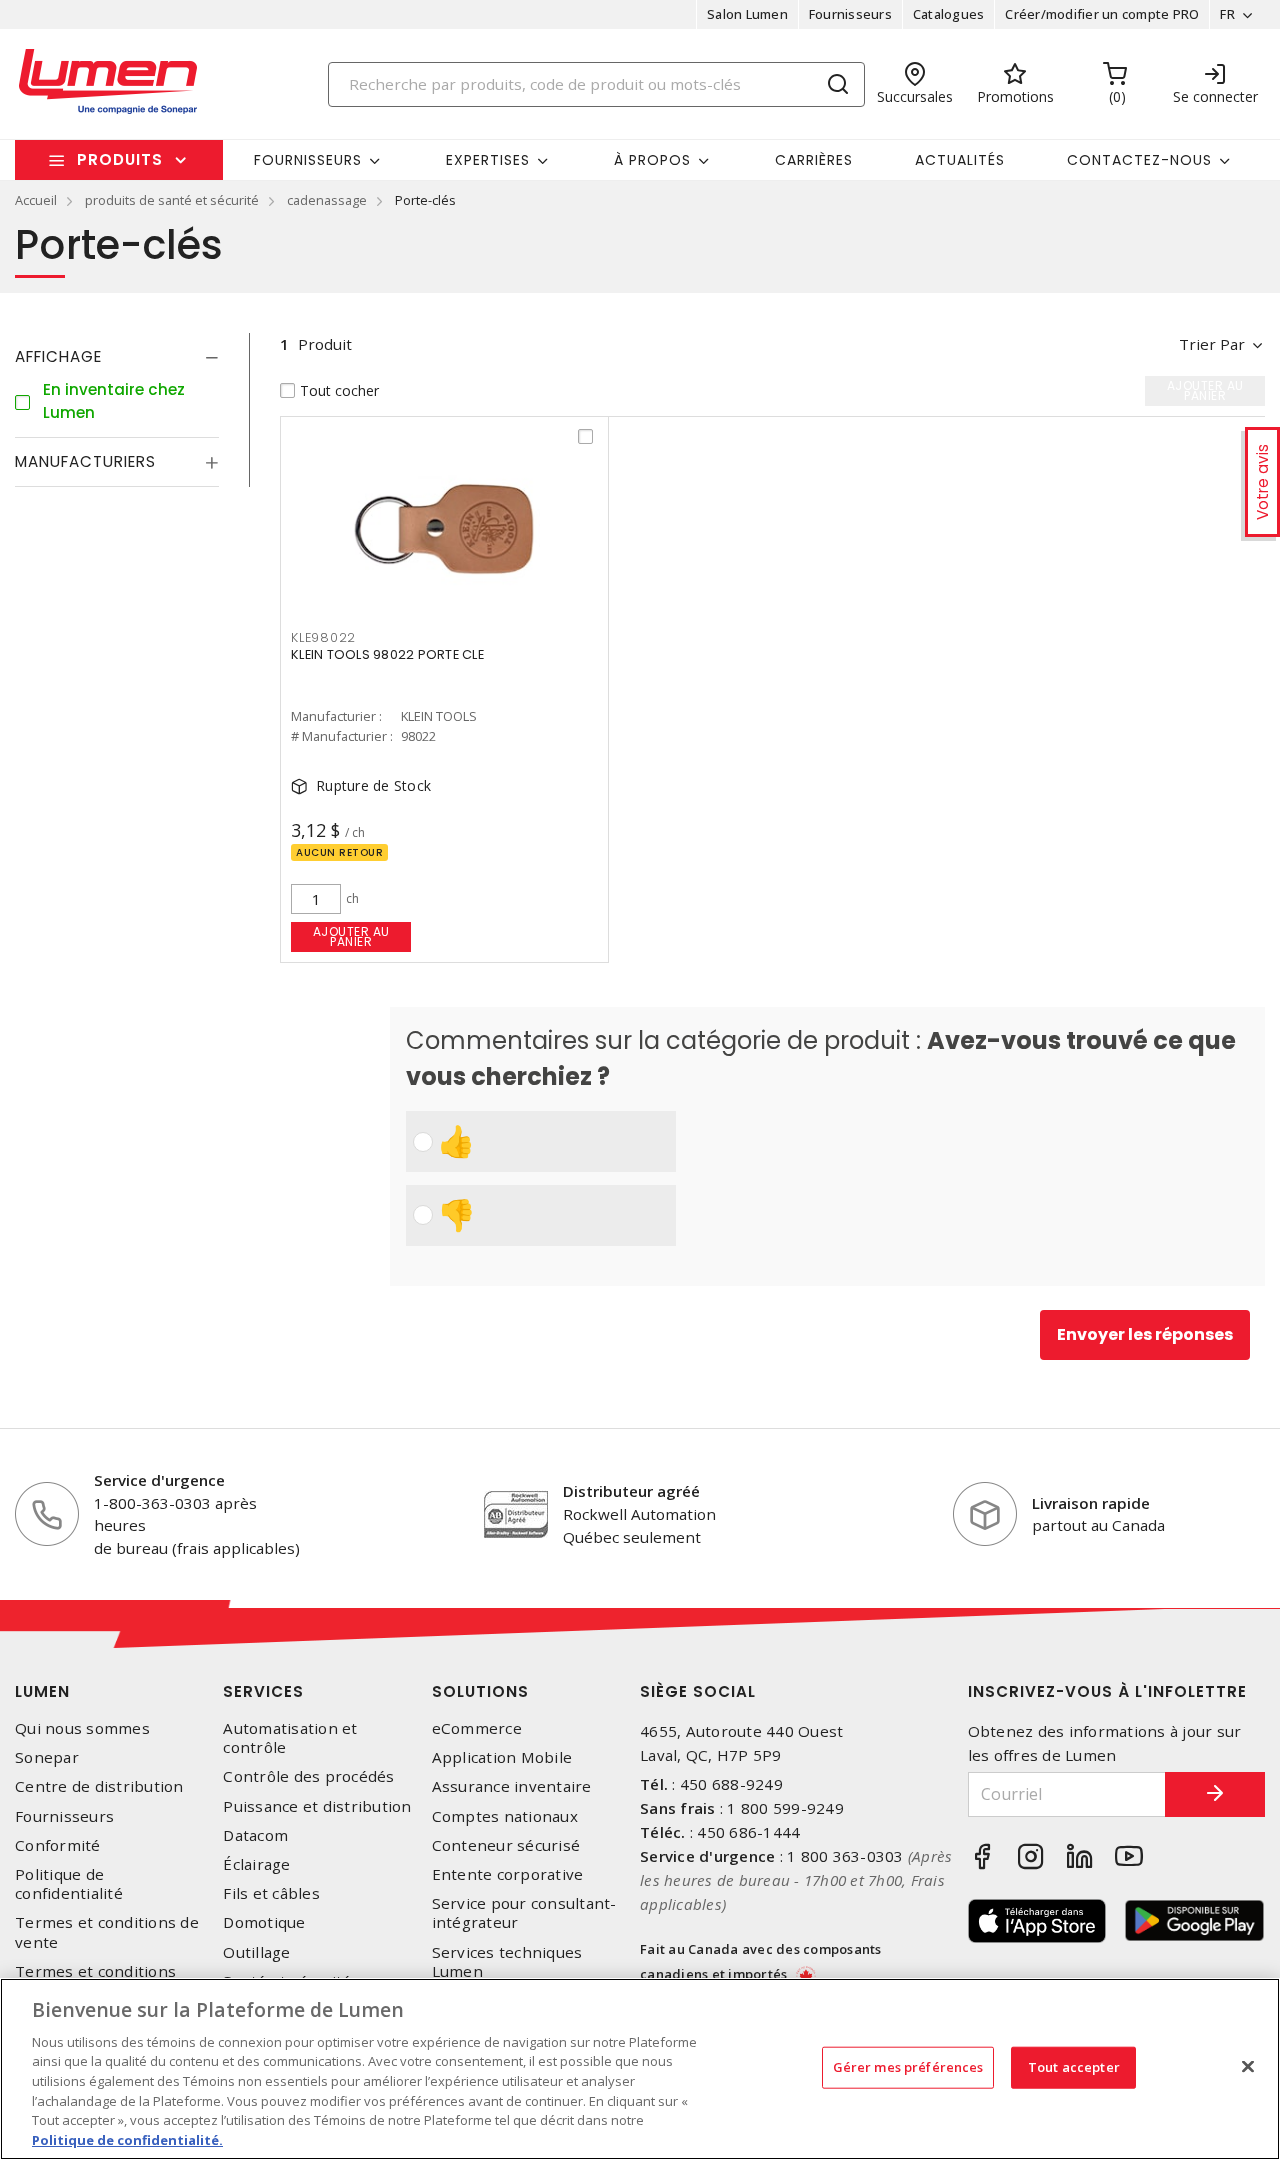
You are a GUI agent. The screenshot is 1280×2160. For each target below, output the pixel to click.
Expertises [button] (488, 160)
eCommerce (477, 1728)
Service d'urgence (159, 1480)
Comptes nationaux (505, 1816)
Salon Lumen (747, 14)
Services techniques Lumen (507, 1962)
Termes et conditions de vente (107, 1932)
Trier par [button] (1212, 344)
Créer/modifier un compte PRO (1102, 14)
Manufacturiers (85, 461)
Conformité (58, 1845)
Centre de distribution (99, 1786)
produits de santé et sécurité (172, 200)
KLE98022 (323, 637)
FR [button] (1227, 14)
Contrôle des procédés (308, 1776)
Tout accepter (1074, 2067)
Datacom (255, 1835)
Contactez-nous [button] (1139, 160)
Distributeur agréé (631, 1491)
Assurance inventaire (512, 1786)
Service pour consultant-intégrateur (524, 1913)
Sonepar (47, 1757)
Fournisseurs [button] (308, 160)
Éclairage (256, 1864)
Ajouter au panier (351, 936)
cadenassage (327, 200)
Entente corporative (508, 1874)
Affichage (58, 356)
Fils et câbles (271, 1893)
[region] (640, 2069)
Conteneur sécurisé (506, 1845)
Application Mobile (502, 1757)
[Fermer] (1248, 2066)
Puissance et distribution (317, 1806)
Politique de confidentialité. (127, 2139)
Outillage (256, 1952)
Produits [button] (120, 159)
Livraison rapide (1091, 1503)
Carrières (814, 160)
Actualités (960, 160)
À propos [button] (652, 160)
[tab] (117, 357)
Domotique (264, 1922)
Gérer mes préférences (908, 2067)
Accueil (36, 200)
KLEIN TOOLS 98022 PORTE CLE (387, 654)
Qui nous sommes (82, 1728)
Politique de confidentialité (69, 1884)
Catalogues (949, 14)
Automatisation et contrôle (290, 1738)
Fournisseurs (850, 14)
